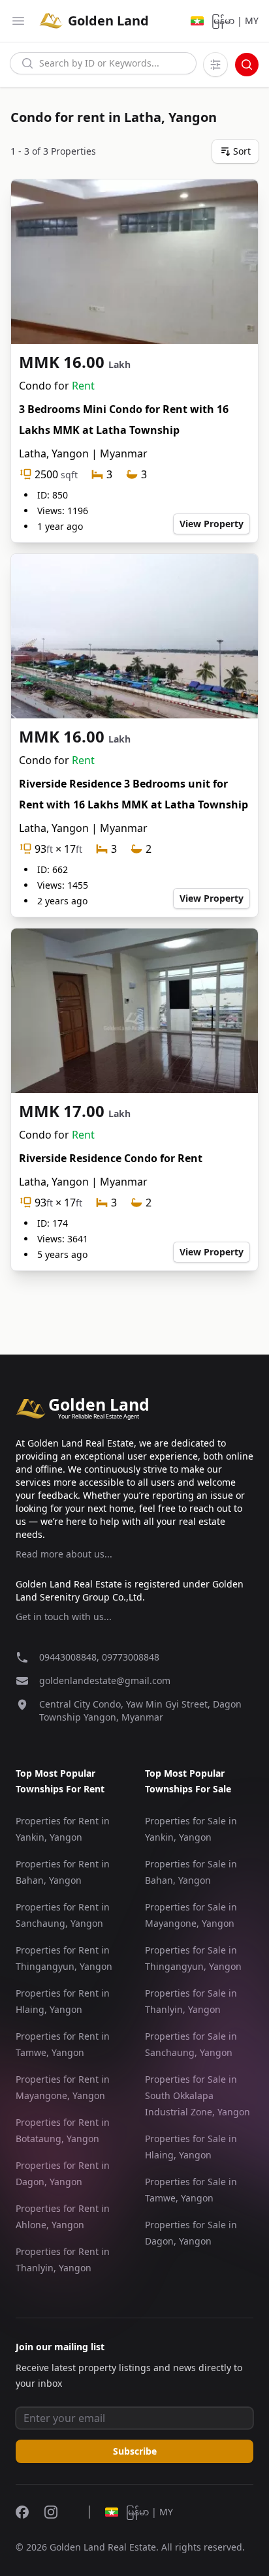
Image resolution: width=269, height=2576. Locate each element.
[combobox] (103, 63)
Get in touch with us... (64, 1617)
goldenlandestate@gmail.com (105, 1680)
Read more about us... (64, 1554)
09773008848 (131, 1657)
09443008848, (71, 1657)
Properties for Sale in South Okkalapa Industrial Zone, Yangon (198, 2095)
